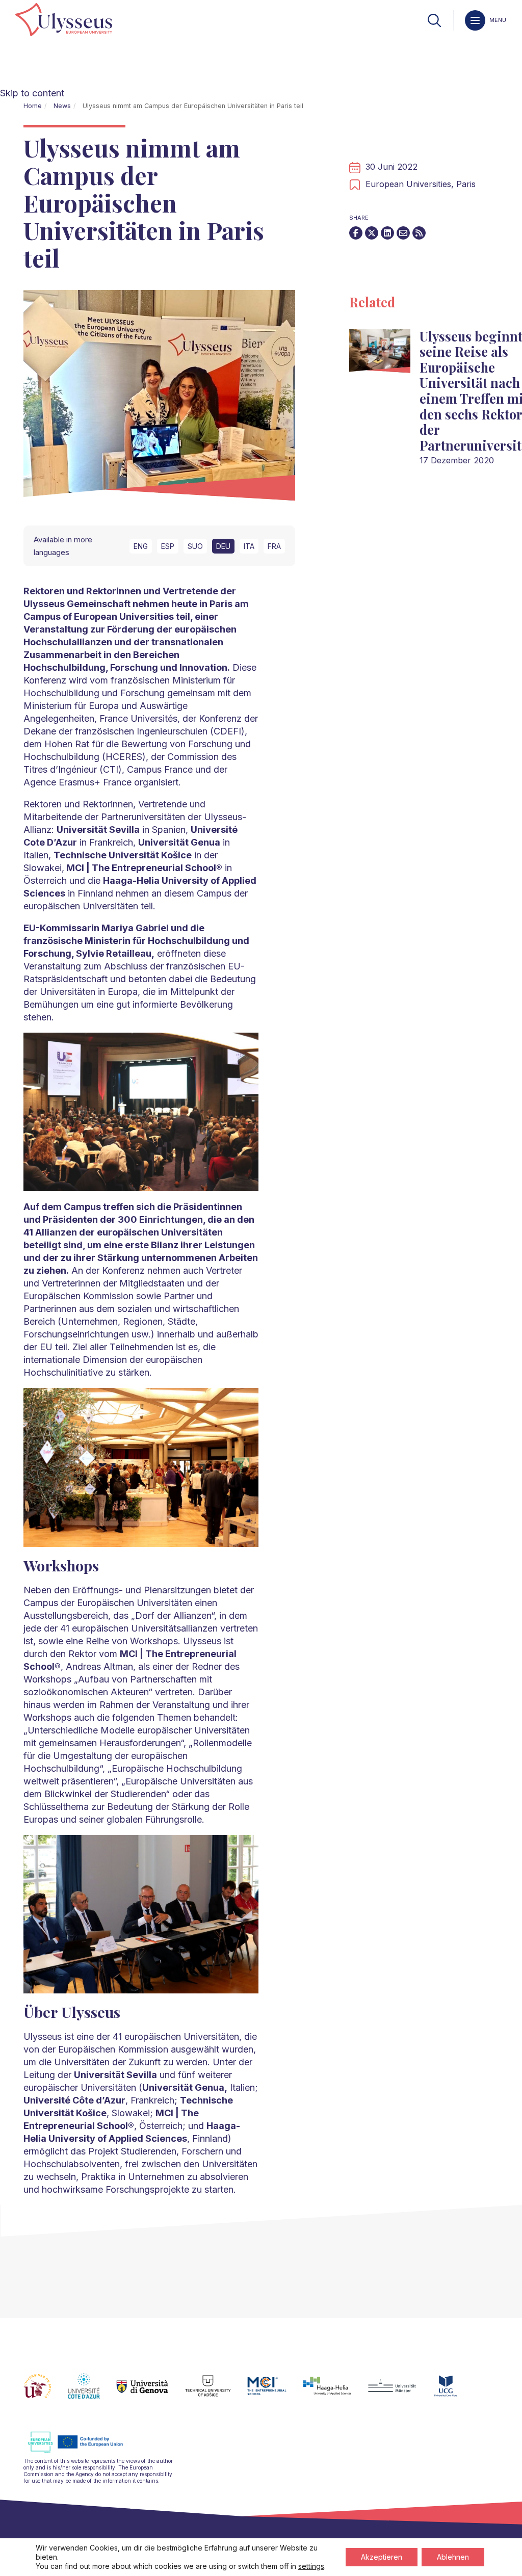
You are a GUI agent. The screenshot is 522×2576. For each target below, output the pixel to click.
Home (33, 106)
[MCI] (275, 2392)
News (62, 106)
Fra (274, 546)
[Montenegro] (454, 2392)
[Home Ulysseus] (64, 20)
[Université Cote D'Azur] (92, 2392)
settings (311, 2566)
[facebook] (356, 233)
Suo (195, 546)
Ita (249, 546)
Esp (168, 546)
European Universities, (411, 184)
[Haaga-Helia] (335, 2392)
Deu (223, 546)
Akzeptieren (382, 2557)
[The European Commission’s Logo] (83, 2451)
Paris (466, 184)
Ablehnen (453, 2557)
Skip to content (32, 93)
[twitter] (372, 233)
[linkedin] (387, 233)
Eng (141, 546)
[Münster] (400, 2392)
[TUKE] (216, 2392)
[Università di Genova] (151, 2392)
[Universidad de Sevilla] (46, 2392)
